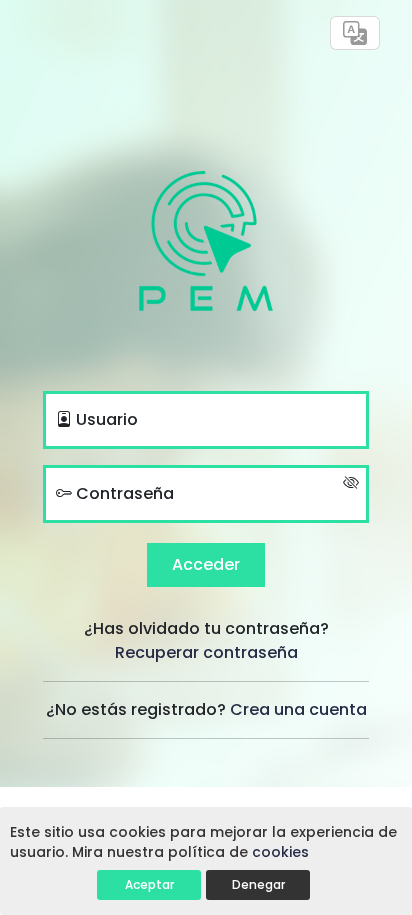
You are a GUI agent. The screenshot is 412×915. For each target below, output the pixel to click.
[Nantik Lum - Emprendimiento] (206, 239)
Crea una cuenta (298, 709)
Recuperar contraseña (206, 652)
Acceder (206, 564)
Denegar (258, 884)
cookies (280, 852)
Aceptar (149, 884)
